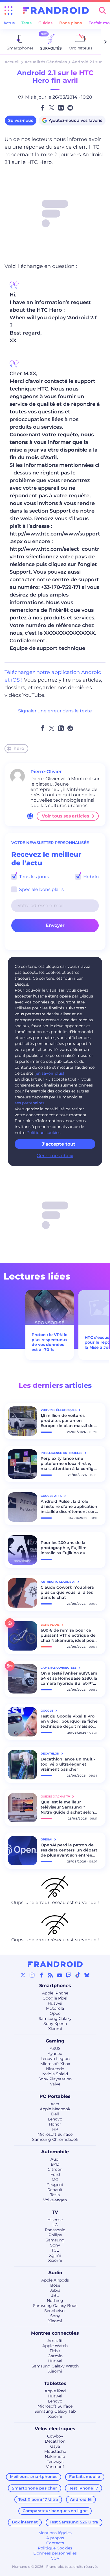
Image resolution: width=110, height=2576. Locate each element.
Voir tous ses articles (65, 816)
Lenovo (55, 2119)
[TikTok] (78, 1975)
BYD (55, 2164)
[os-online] (30, 816)
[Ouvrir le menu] (8, 10)
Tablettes (55, 2383)
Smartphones (55, 1986)
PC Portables (55, 2096)
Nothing (55, 2300)
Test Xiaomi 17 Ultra (38, 2499)
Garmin (55, 2356)
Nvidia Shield (55, 2074)
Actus (9, 23)
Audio (55, 2273)
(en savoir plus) (49, 1073)
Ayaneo (55, 2054)
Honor (55, 2124)
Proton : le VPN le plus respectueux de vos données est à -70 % (49, 1342)
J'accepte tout (59, 1144)
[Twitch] (69, 1975)
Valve (55, 2084)
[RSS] (50, 1975)
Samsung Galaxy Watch (55, 2366)
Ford (55, 2174)
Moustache (55, 2451)
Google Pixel (55, 1998)
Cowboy (55, 2436)
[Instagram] (32, 1975)
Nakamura (55, 2456)
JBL (55, 2295)
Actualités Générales (46, 62)
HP (55, 2129)
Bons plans (71, 23)
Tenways (55, 2462)
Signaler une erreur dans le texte (55, 711)
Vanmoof (55, 2467)
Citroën (55, 2169)
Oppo (55, 2013)
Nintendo (55, 2069)
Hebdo (90, 877)
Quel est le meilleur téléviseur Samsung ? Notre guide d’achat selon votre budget (67, 1807)
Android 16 (81, 2499)
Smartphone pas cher (34, 2488)
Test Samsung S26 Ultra (74, 2522)
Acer (55, 2104)
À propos (55, 2538)
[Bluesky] (87, 1975)
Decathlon (55, 2441)
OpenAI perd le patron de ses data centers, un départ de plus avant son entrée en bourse (69, 1850)
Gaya (55, 2446)
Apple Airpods (55, 2280)
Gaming (55, 2041)
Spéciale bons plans (41, 889)
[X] (23, 1975)
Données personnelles (55, 2553)
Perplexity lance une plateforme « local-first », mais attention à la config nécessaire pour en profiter (69, 1463)
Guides (45, 23)
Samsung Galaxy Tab (55, 2411)
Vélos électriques (55, 2429)
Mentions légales (55, 2533)
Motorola (55, 2008)
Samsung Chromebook (55, 2139)
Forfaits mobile (85, 2477)
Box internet (25, 2522)
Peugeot (55, 2185)
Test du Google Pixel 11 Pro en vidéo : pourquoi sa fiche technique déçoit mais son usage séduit (69, 1721)
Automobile (55, 2152)
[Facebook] (41, 1975)
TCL (55, 2250)
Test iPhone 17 (84, 2488)
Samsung (55, 2240)
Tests (27, 23)
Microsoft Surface (55, 2134)
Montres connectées (55, 2333)
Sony (55, 2245)
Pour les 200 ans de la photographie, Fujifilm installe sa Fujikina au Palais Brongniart (64, 1548)
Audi (55, 2159)
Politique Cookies (55, 2548)
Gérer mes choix (55, 1156)
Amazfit (55, 2341)
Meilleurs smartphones (34, 2477)
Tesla (55, 2195)
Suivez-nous (21, 120)
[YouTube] (60, 1975)
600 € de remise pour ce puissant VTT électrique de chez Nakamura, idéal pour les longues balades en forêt (68, 1635)
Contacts (55, 2543)
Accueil (12, 62)
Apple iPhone (55, 1993)
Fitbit (55, 2351)
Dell (55, 2114)
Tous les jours (34, 877)
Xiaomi (55, 2029)
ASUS (55, 2048)
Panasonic (55, 2230)
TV (55, 2212)
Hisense (55, 2220)
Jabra (55, 2290)
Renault (55, 2190)
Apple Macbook (55, 2109)
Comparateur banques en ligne (55, 2511)
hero (19, 748)
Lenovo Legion (55, 2059)
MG (55, 2180)
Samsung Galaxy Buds (55, 2306)
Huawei (55, 2003)
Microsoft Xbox (55, 2064)
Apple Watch (55, 2346)
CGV (55, 2558)
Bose (55, 2285)
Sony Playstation (55, 2079)
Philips (55, 2235)
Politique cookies (43, 1133)
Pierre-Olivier (46, 772)
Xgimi (55, 2255)
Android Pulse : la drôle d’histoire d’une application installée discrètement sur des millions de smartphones (69, 1506)
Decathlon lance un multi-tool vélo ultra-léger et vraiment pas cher (68, 1764)
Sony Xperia (55, 2024)
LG (55, 2225)
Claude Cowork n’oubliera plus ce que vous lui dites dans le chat (67, 1592)
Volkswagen (55, 2200)
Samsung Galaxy (55, 2018)
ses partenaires (29, 1103)
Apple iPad (55, 2391)
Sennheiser (55, 2311)
